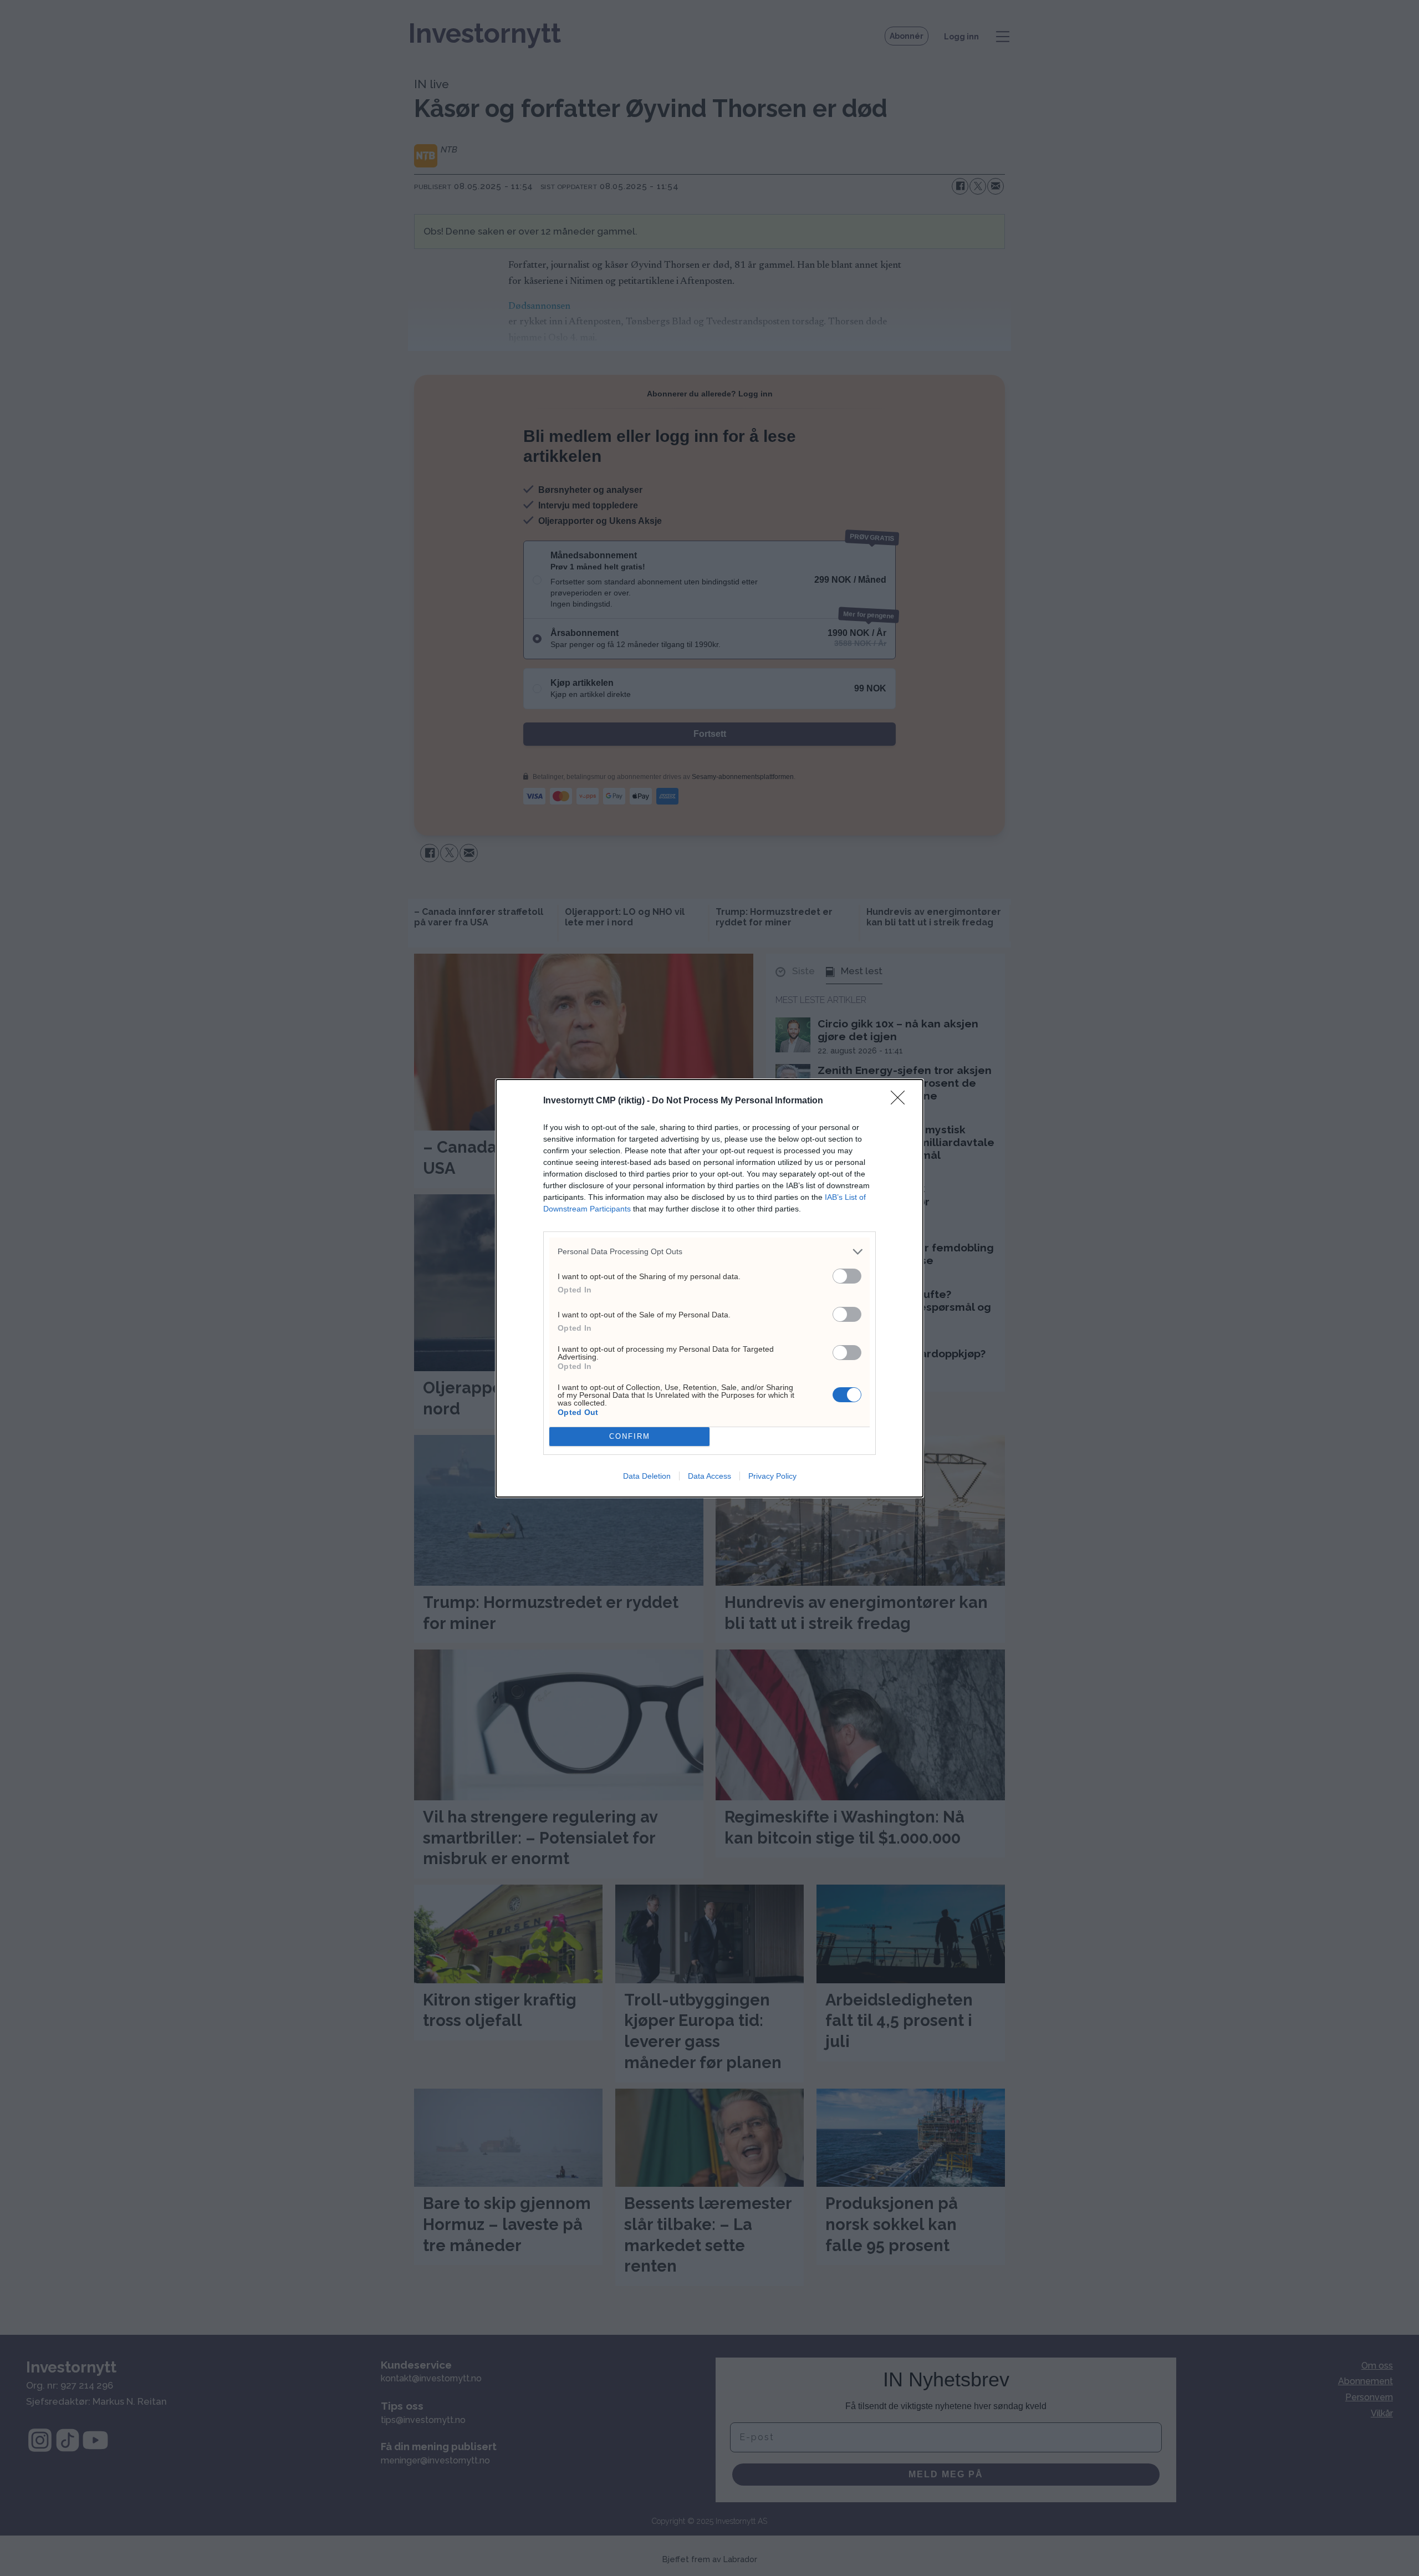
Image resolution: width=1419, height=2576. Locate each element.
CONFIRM (630, 1436)
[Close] (901, 1101)
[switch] (847, 1276)
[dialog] (709, 1288)
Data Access (709, 1476)
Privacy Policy (772, 1476)
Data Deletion (647, 1476)
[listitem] (709, 1252)
